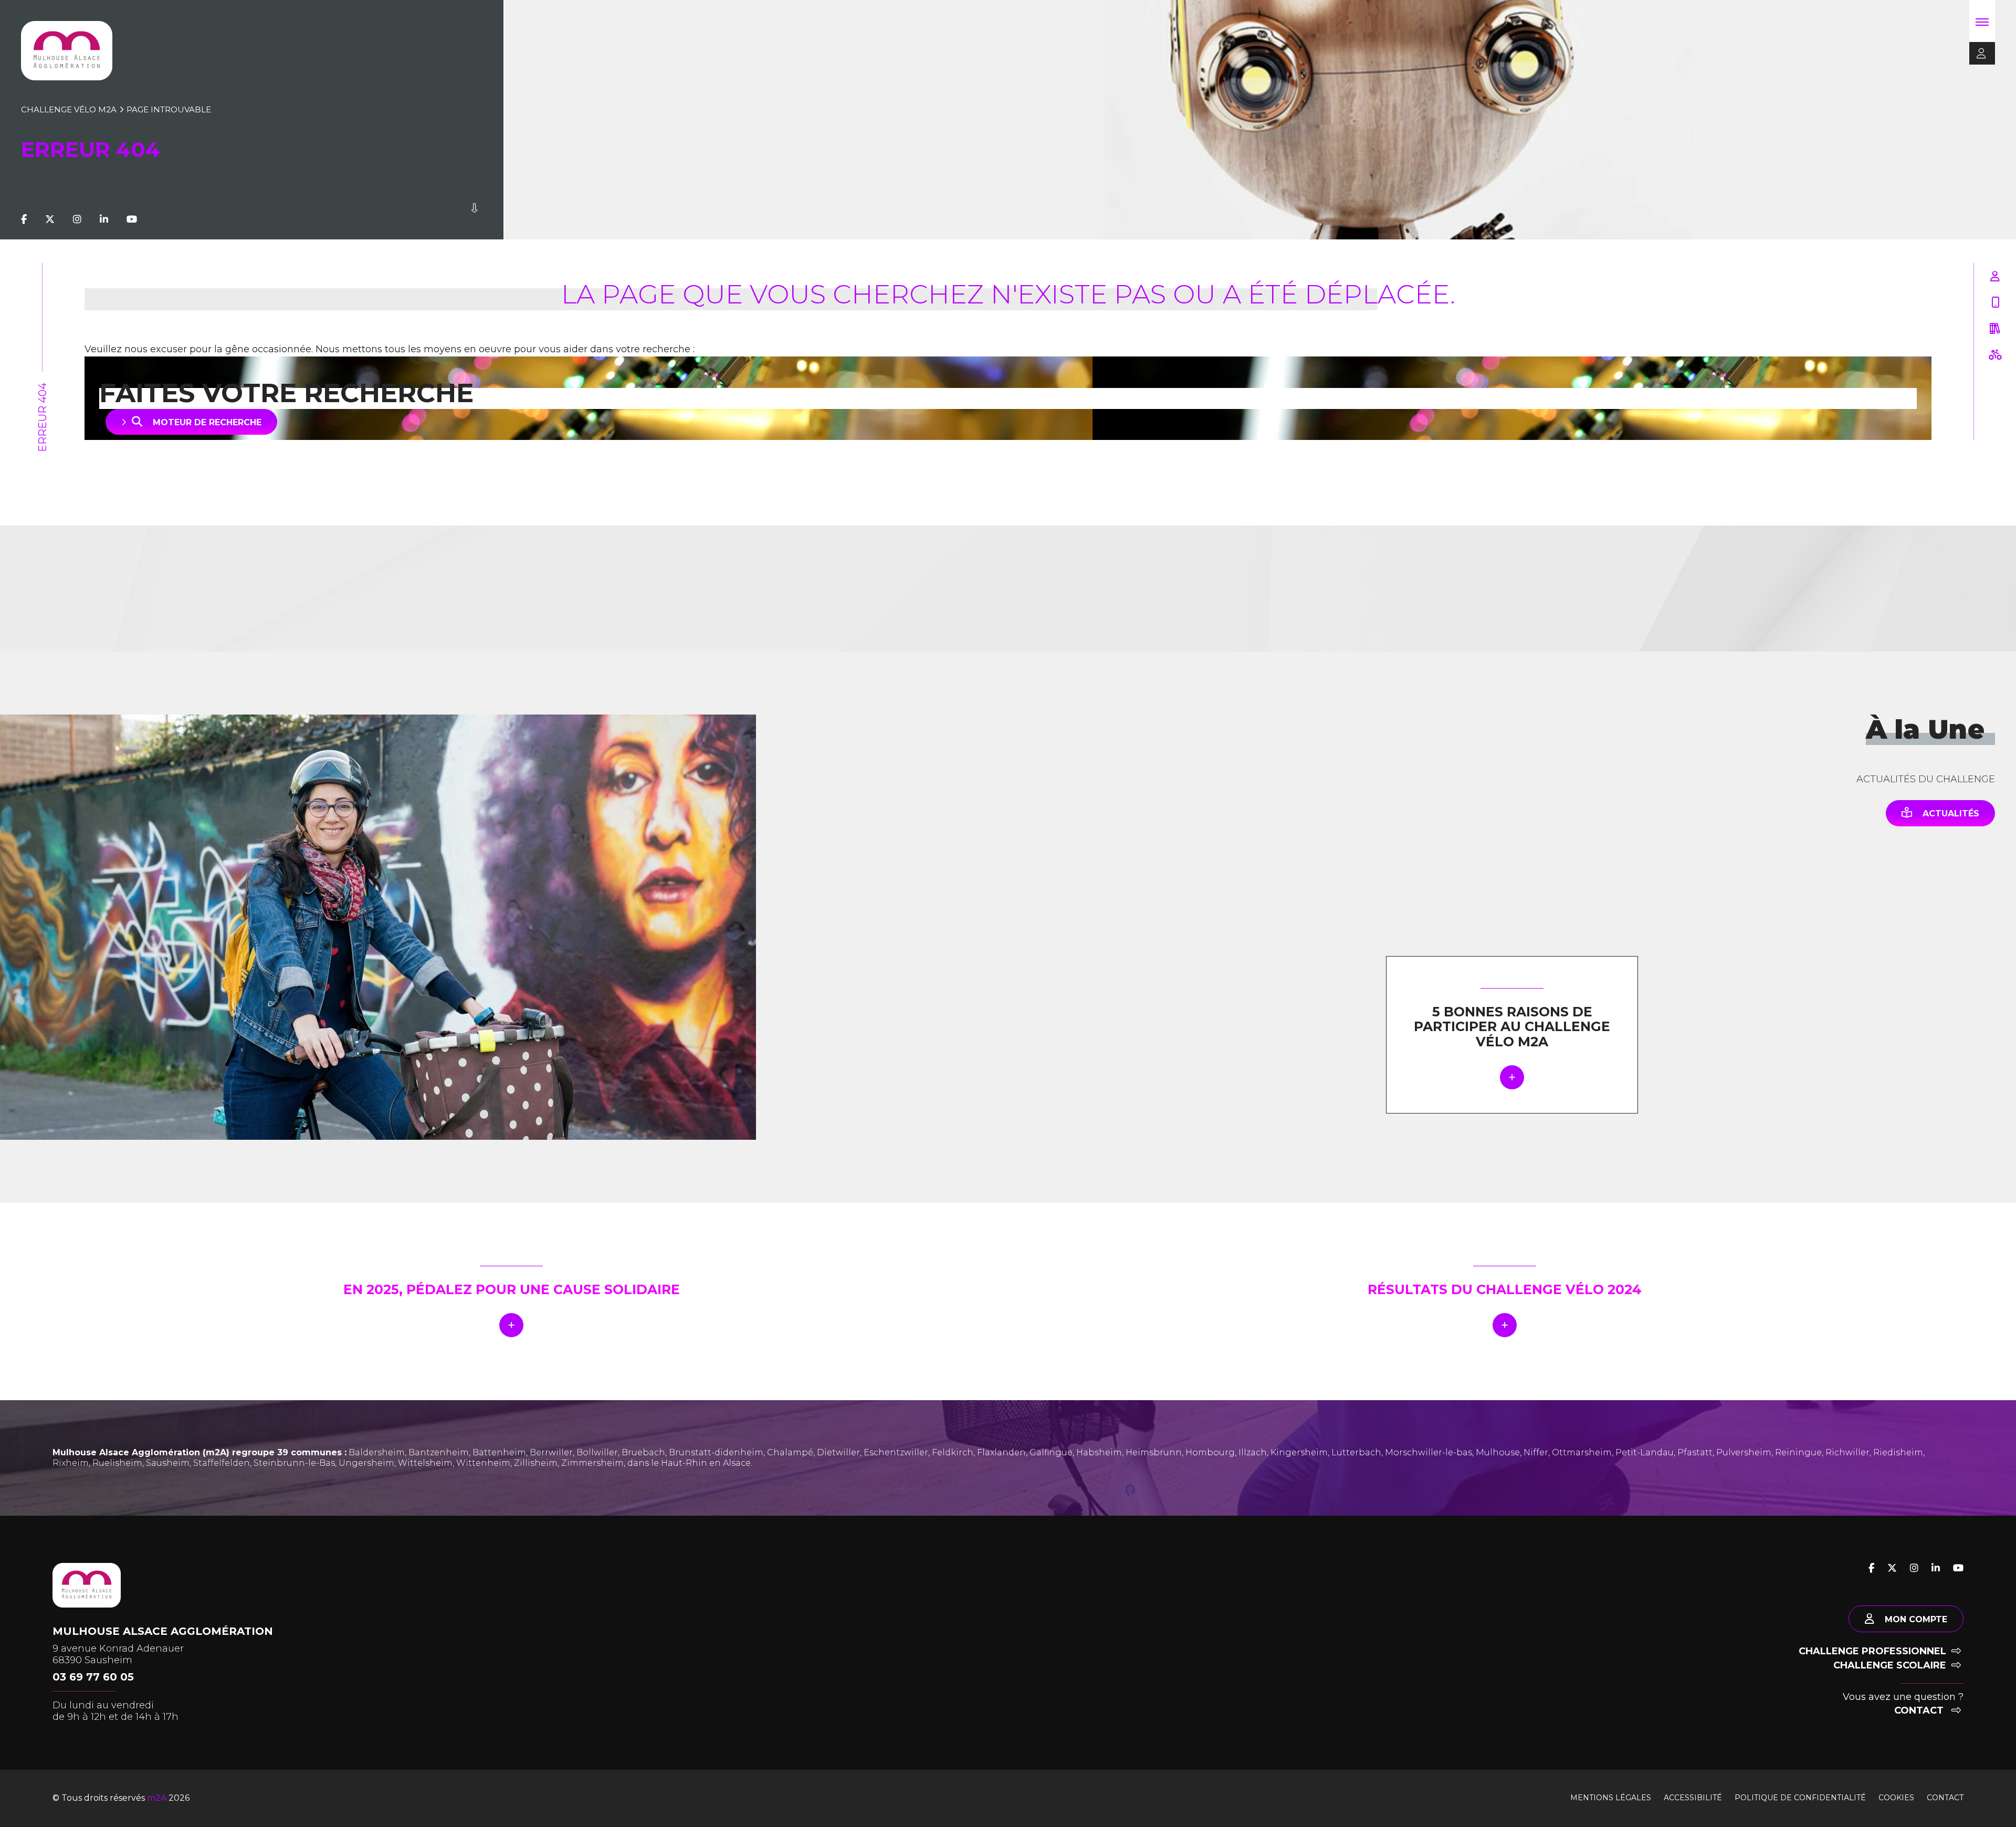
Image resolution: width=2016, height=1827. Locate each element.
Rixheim (71, 1463)
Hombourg (1210, 1452)
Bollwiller (597, 1452)
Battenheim (499, 1452)
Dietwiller (838, 1452)
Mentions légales (1611, 1798)
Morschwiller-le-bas (1429, 1452)
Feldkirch (953, 1452)
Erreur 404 (43, 417)
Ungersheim (366, 1463)
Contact (1920, 1710)
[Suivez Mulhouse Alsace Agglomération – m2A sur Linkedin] (104, 219)
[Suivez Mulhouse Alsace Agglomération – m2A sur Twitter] (50, 219)
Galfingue (1051, 1452)
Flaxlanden (1001, 1452)
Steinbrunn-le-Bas (294, 1463)
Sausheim (168, 1463)
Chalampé (790, 1452)
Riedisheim (1898, 1452)
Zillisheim (536, 1463)
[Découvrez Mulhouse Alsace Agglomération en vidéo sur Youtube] (132, 219)
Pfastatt (1695, 1452)
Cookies (1896, 1798)
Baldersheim (377, 1452)
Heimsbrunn (1154, 1452)
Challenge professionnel (1872, 1651)
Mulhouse (1498, 1452)
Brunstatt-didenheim (716, 1452)
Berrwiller (551, 1452)
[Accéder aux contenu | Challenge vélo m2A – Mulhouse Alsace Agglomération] (474, 219)
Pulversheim (1744, 1452)
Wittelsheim (425, 1463)
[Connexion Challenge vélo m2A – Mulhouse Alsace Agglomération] (1978, 54)
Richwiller (1847, 1452)
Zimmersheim (592, 1463)
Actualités (1951, 813)
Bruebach (643, 1452)
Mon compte (1916, 1619)
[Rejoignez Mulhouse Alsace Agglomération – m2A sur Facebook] (24, 219)
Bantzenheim (439, 1452)
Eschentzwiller (896, 1452)
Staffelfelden (222, 1463)
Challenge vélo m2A (69, 109)
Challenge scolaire (1890, 1665)
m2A (157, 1798)
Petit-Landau (1645, 1452)
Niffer (1536, 1452)
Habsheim (1099, 1452)
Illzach (1253, 1452)
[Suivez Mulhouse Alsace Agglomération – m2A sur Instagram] (77, 219)
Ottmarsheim (1582, 1452)
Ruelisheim (117, 1463)
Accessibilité (1693, 1798)
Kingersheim (1299, 1452)
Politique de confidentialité (1800, 1798)
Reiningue (1798, 1452)
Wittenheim (483, 1463)
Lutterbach (1356, 1452)
